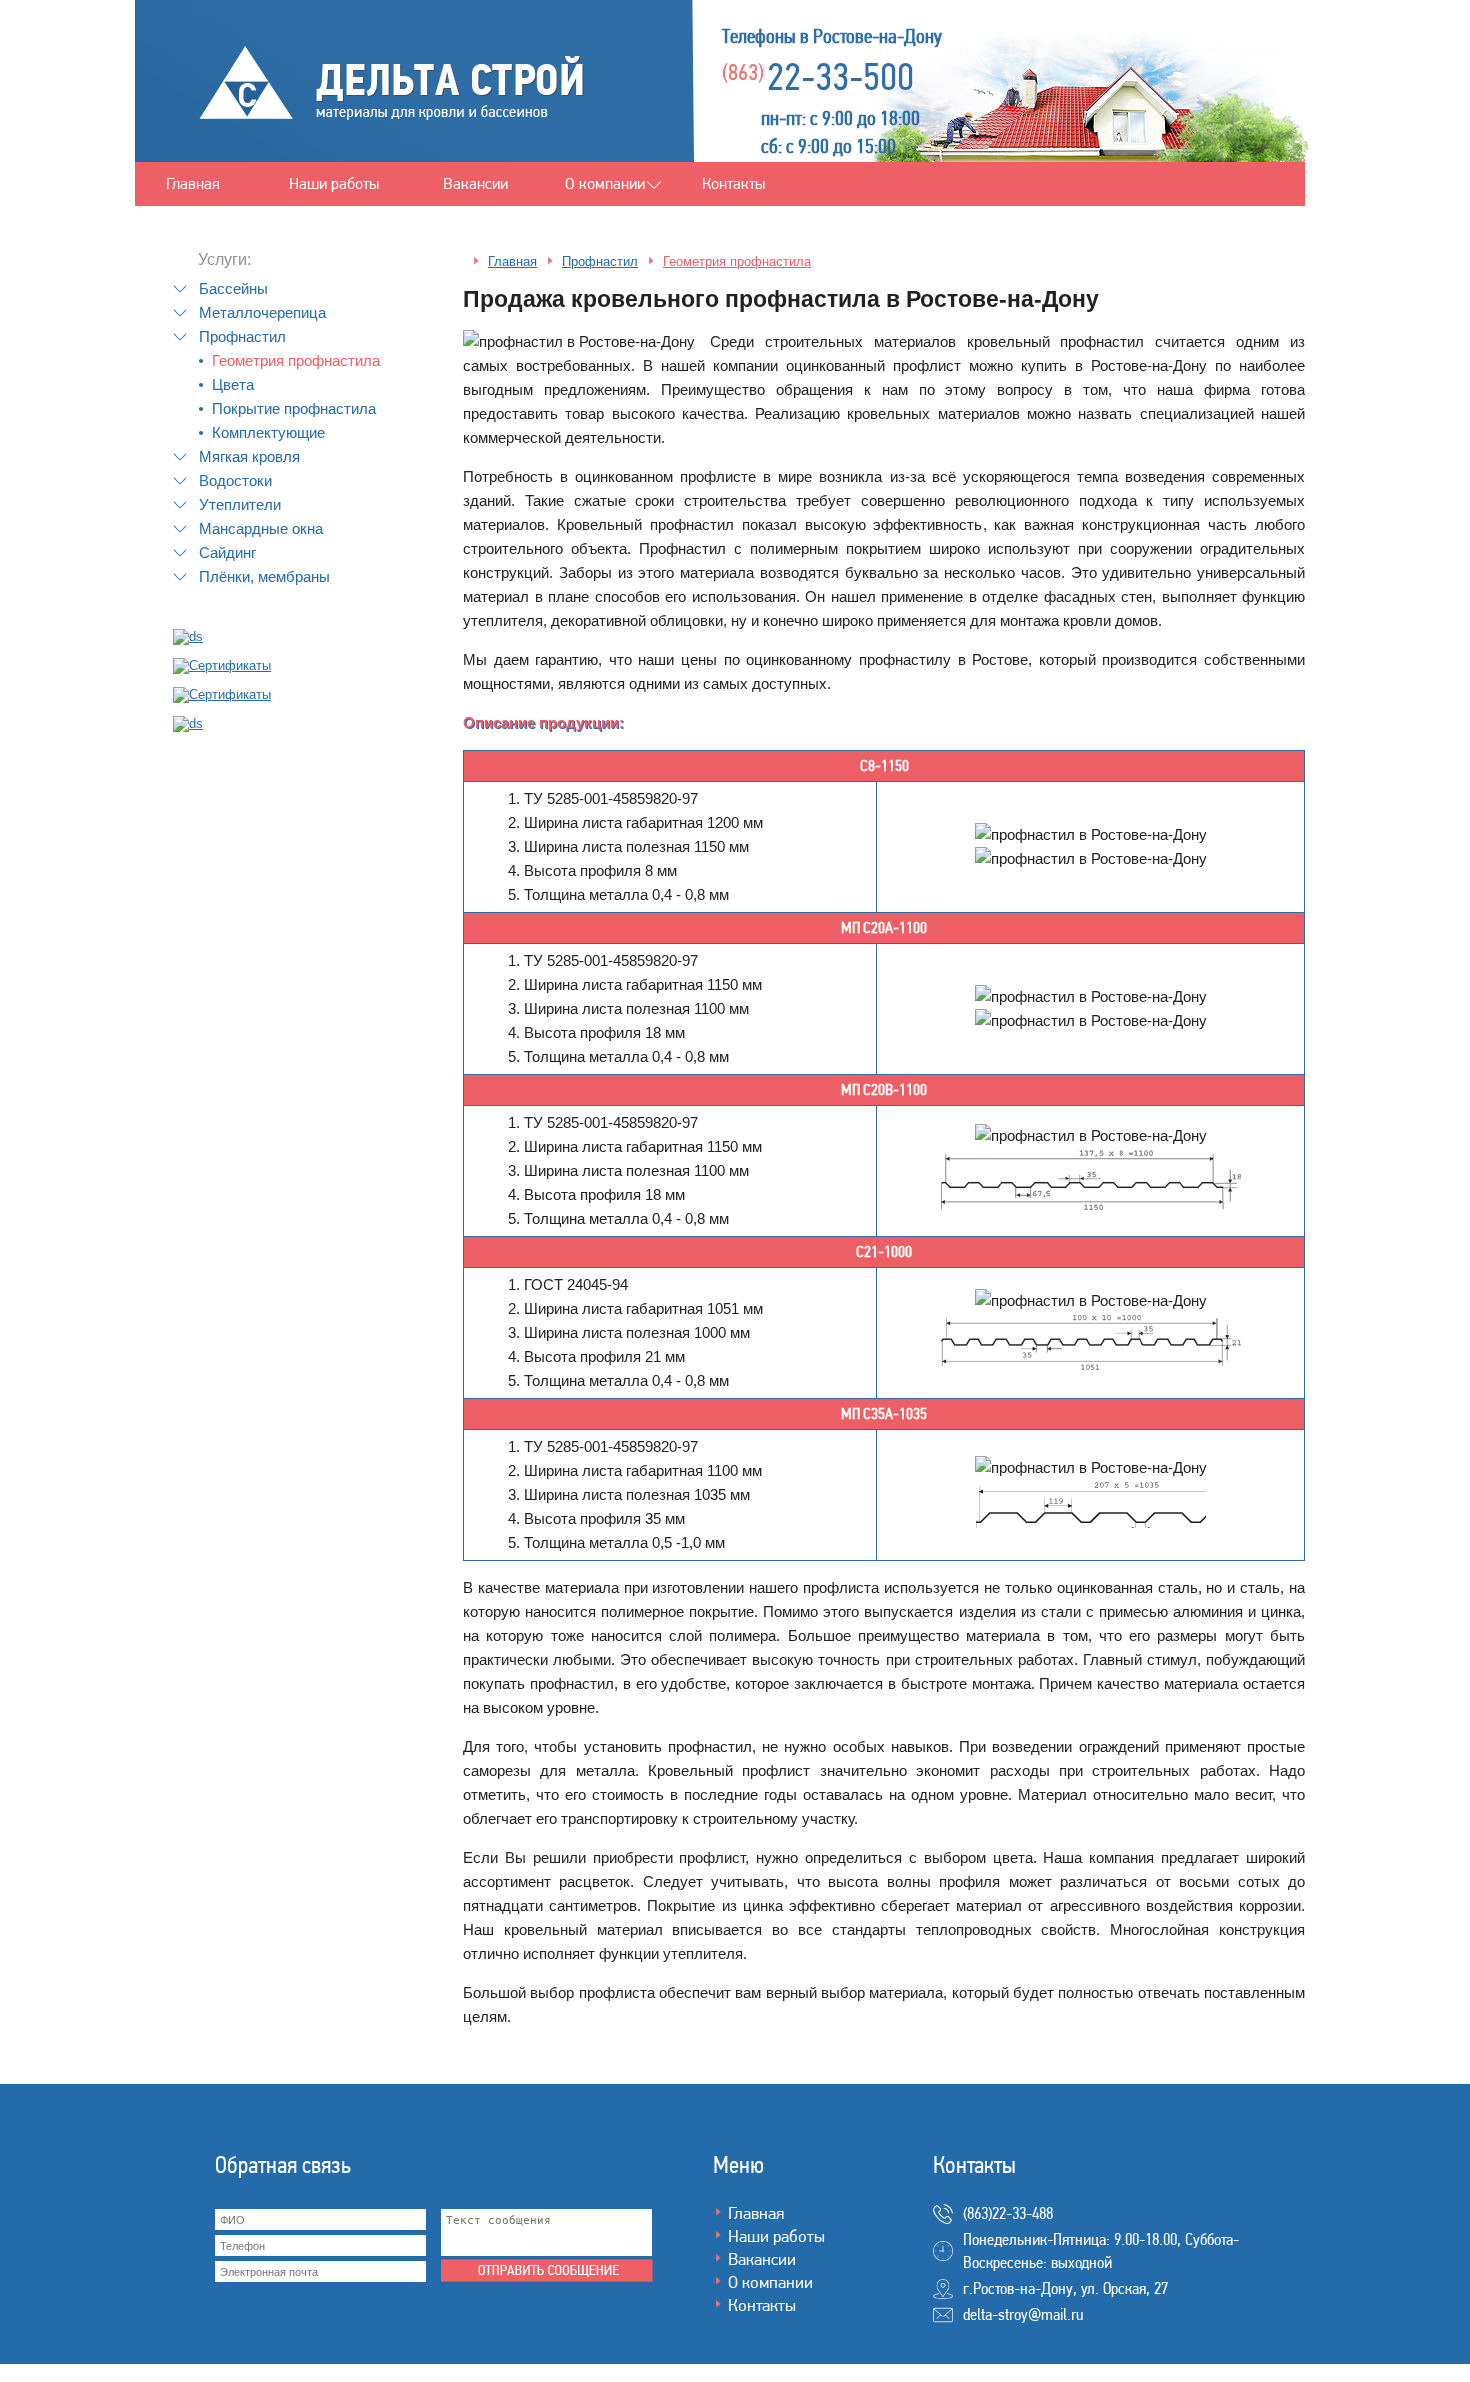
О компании (605, 183)
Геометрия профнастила (296, 360)
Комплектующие (268, 432)
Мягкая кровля (249, 456)
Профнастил (242, 336)
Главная (193, 183)
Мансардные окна (261, 528)
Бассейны (233, 288)
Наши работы (334, 183)
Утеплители (240, 504)
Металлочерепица (262, 312)
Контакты (733, 183)
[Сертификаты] (188, 636)
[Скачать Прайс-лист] (188, 723)
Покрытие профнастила (294, 408)
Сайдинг (227, 552)
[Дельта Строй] (392, 124)
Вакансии (475, 183)
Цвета (233, 384)
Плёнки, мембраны (264, 576)
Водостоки (235, 480)
